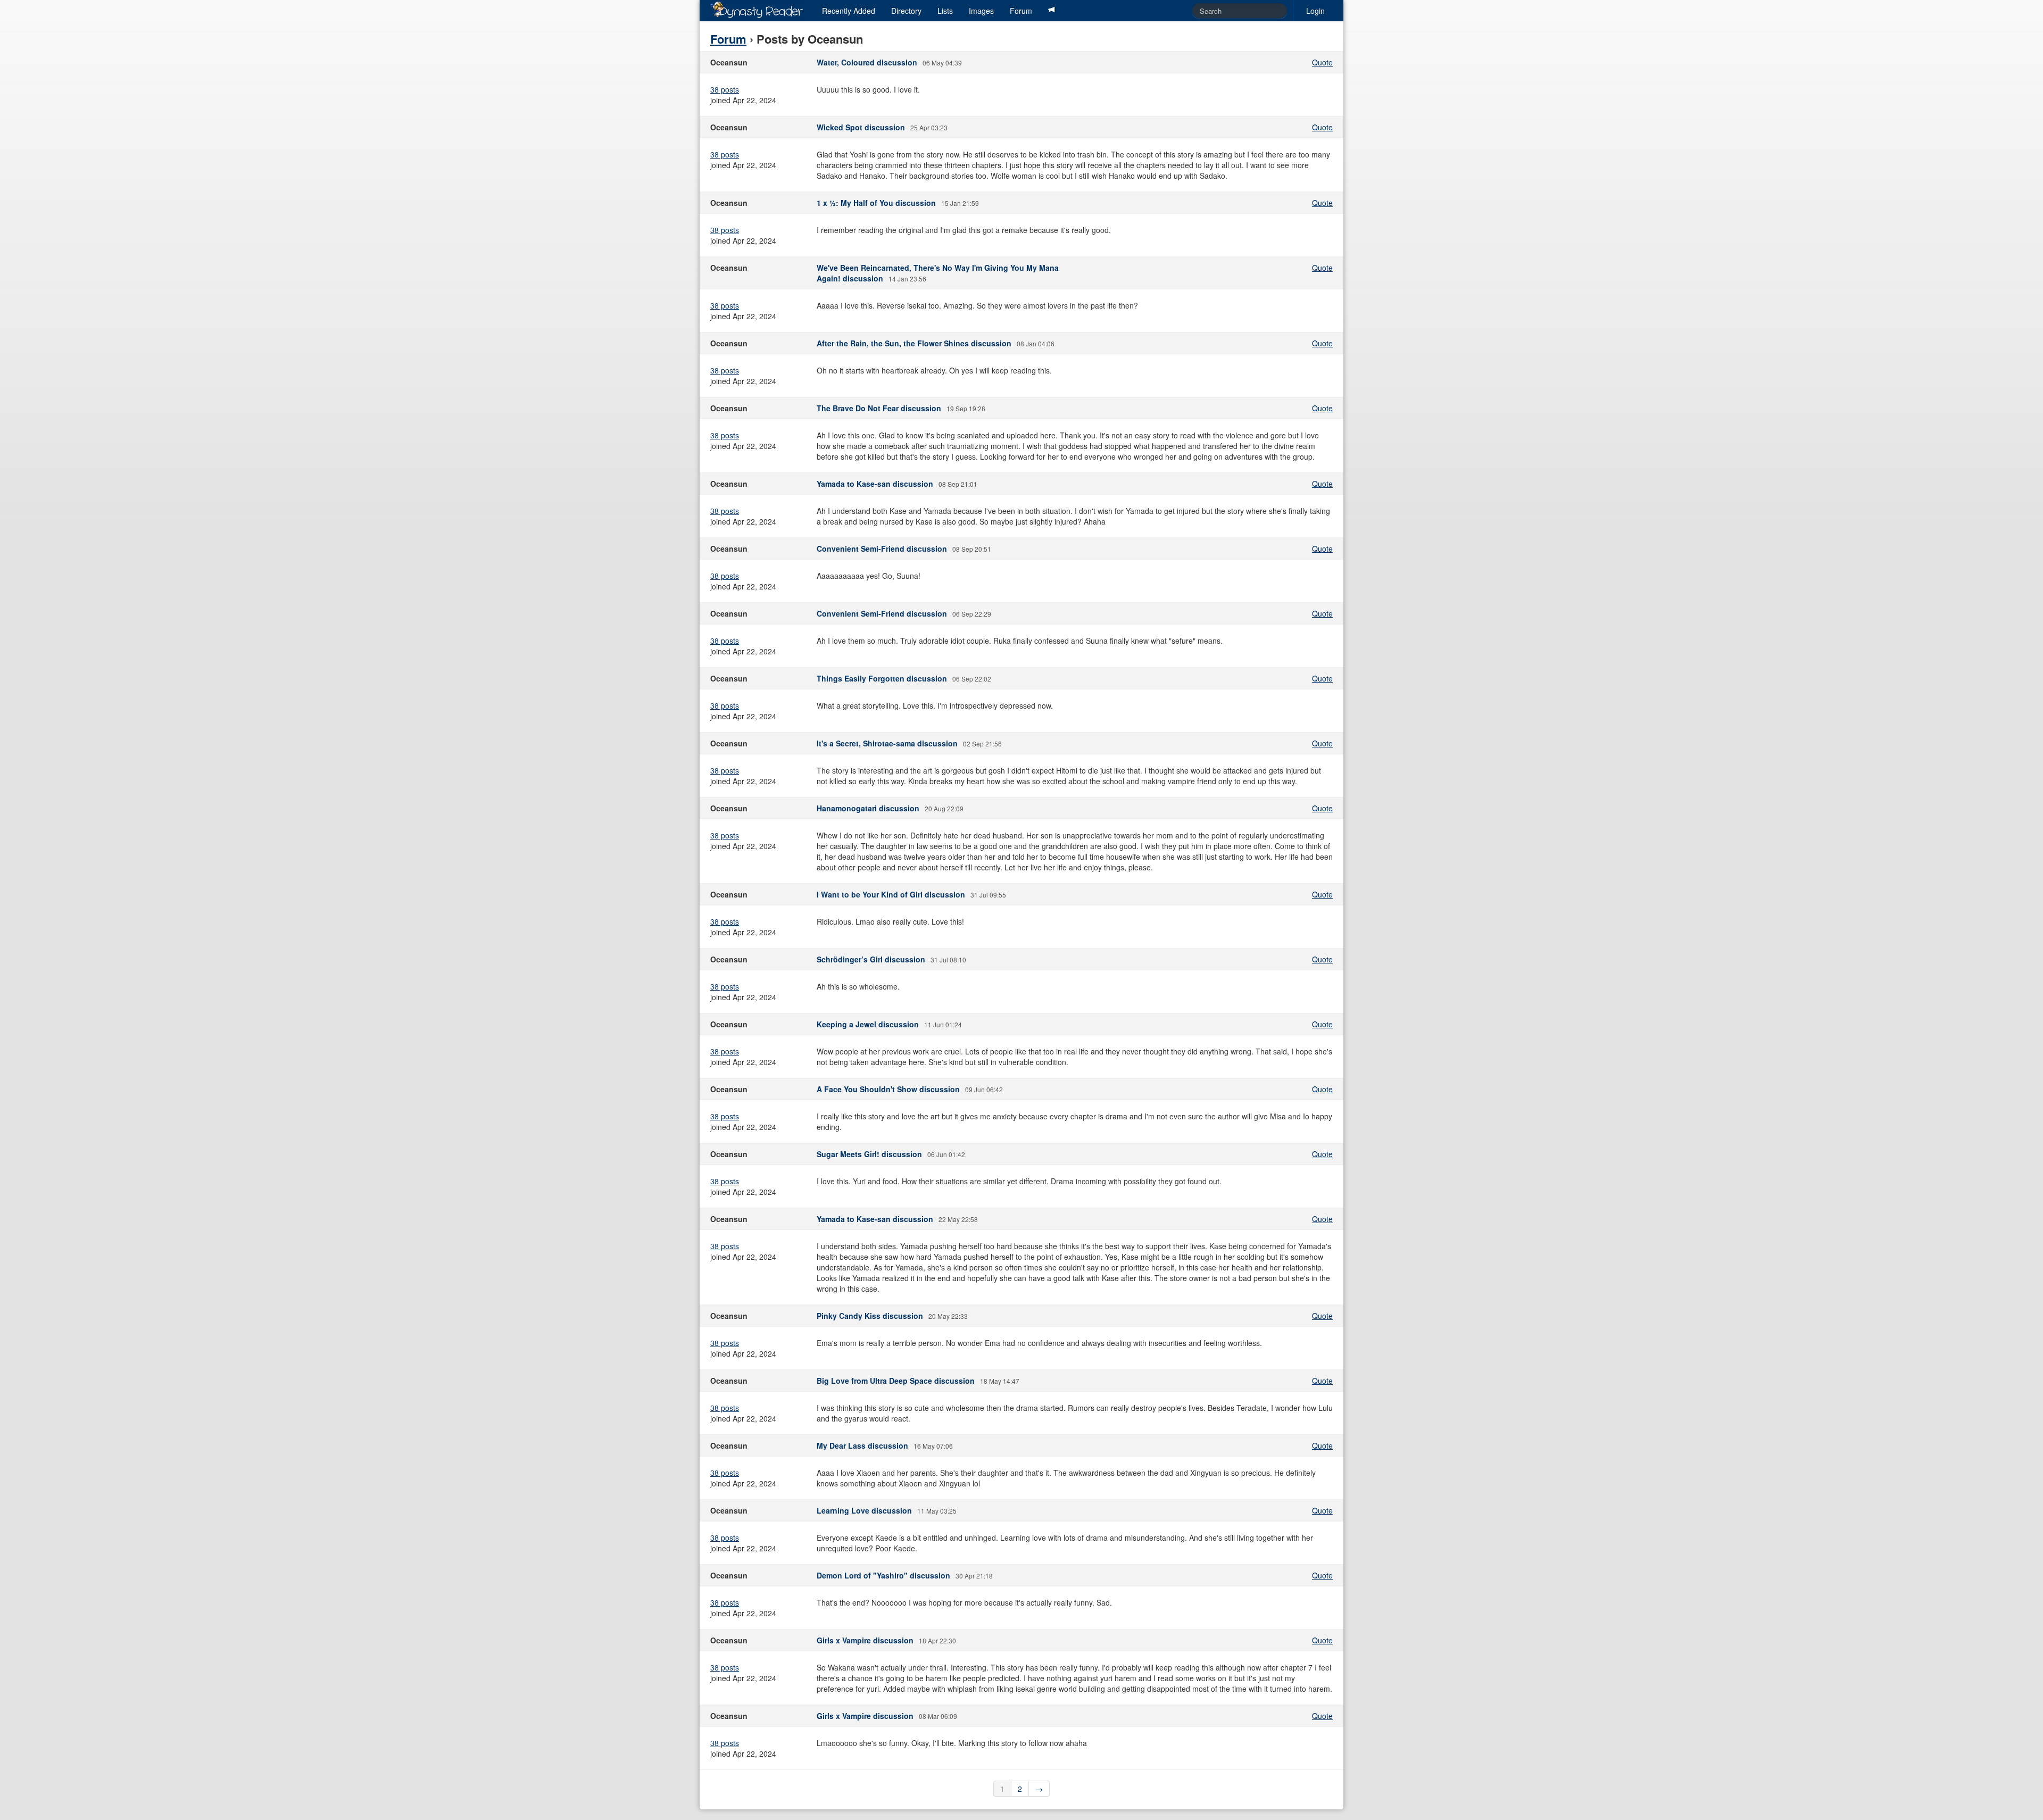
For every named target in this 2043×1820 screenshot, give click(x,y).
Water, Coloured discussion (867, 62)
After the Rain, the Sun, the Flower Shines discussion (914, 343)
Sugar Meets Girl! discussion (869, 1154)
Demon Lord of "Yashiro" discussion (883, 1575)
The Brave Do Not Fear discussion (879, 408)
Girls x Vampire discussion (865, 1640)
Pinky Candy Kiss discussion (870, 1316)
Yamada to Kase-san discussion (875, 484)
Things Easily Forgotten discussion (882, 678)
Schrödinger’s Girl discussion (871, 959)
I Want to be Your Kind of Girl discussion (891, 894)
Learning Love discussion (864, 1510)
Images (981, 11)
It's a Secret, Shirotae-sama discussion (887, 743)
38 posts (725, 89)
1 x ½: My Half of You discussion (876, 203)
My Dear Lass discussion (862, 1445)
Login (1315, 11)
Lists (945, 11)
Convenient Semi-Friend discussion (882, 549)
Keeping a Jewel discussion (868, 1024)
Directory (906, 11)
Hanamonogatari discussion (868, 808)
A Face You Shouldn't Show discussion (888, 1089)
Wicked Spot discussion (861, 127)
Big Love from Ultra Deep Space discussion (896, 1381)
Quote (1322, 62)
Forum (1021, 11)
